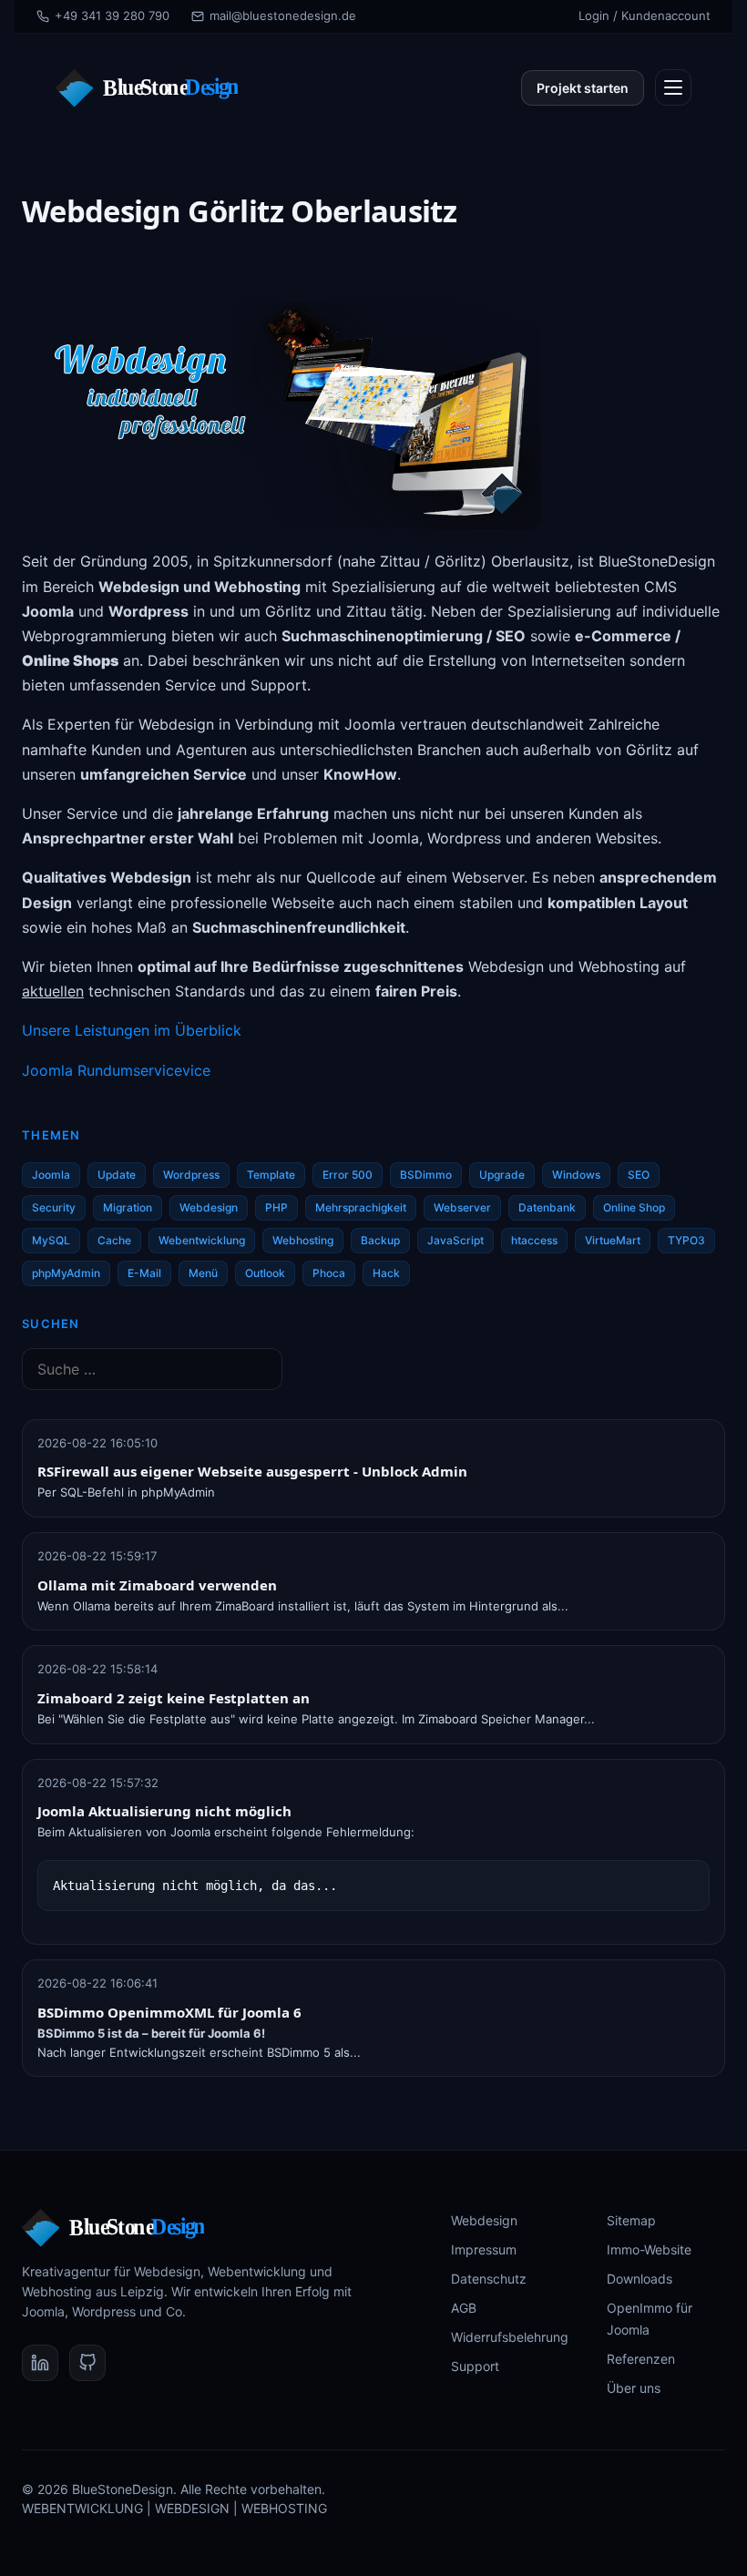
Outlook (265, 1273)
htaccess (534, 1240)
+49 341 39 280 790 (112, 15)
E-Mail (144, 1273)
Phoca (329, 1273)
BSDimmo (426, 1175)
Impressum (484, 2249)
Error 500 (348, 1175)
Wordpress (191, 1175)
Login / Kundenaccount (645, 15)
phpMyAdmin (66, 1273)
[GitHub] (87, 2363)
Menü (203, 1273)
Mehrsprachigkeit (361, 1207)
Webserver (462, 1207)
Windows (576, 1175)
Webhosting (303, 1240)
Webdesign (209, 1207)
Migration (128, 1207)
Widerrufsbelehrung (510, 2337)
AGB (464, 2308)
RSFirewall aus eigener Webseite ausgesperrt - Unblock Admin (252, 1471)
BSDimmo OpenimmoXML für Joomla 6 (169, 2012)
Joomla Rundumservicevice (116, 1070)
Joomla (51, 1175)
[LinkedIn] (40, 2363)
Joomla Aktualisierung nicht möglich (164, 1811)
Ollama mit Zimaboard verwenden (157, 1585)
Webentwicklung (202, 1240)
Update (117, 1175)
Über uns (634, 2388)
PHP (276, 1207)
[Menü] (673, 87)
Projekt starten (583, 88)
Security (54, 1207)
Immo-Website (649, 2249)
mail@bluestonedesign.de (283, 15)
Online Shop (634, 1207)
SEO (639, 1175)
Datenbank (547, 1207)
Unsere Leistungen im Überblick (132, 1030)
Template (271, 1175)
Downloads (640, 2279)
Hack (386, 1273)
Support (475, 2366)
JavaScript (455, 1240)
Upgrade (502, 1175)
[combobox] (152, 1369)
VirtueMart (613, 1240)
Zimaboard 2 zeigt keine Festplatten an (174, 1698)
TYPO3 (686, 1240)
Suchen (51, 1324)
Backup (380, 1240)
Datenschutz (489, 2279)
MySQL (51, 1240)
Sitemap (631, 2220)
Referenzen (641, 2359)
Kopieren (666, 1881)
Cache (114, 1240)
